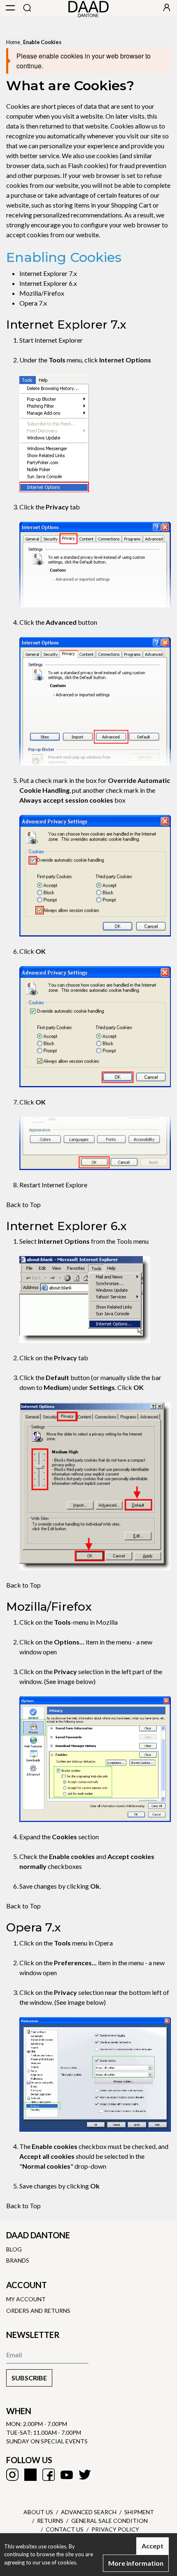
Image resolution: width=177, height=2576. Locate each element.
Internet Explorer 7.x (48, 273)
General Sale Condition (109, 2521)
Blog (14, 2249)
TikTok (30, 2475)
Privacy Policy (115, 2529)
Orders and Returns (38, 2311)
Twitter (85, 2475)
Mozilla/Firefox (42, 293)
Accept (153, 2546)
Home (13, 42)
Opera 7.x (33, 303)
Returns (50, 2521)
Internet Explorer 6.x (48, 283)
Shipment (139, 2512)
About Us (38, 2512)
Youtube (67, 2475)
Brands (18, 2260)
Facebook (49, 2475)
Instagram (12, 2475)
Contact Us (65, 2529)
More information (136, 2563)
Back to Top (23, 1204)
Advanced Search (89, 2512)
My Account (26, 2299)
